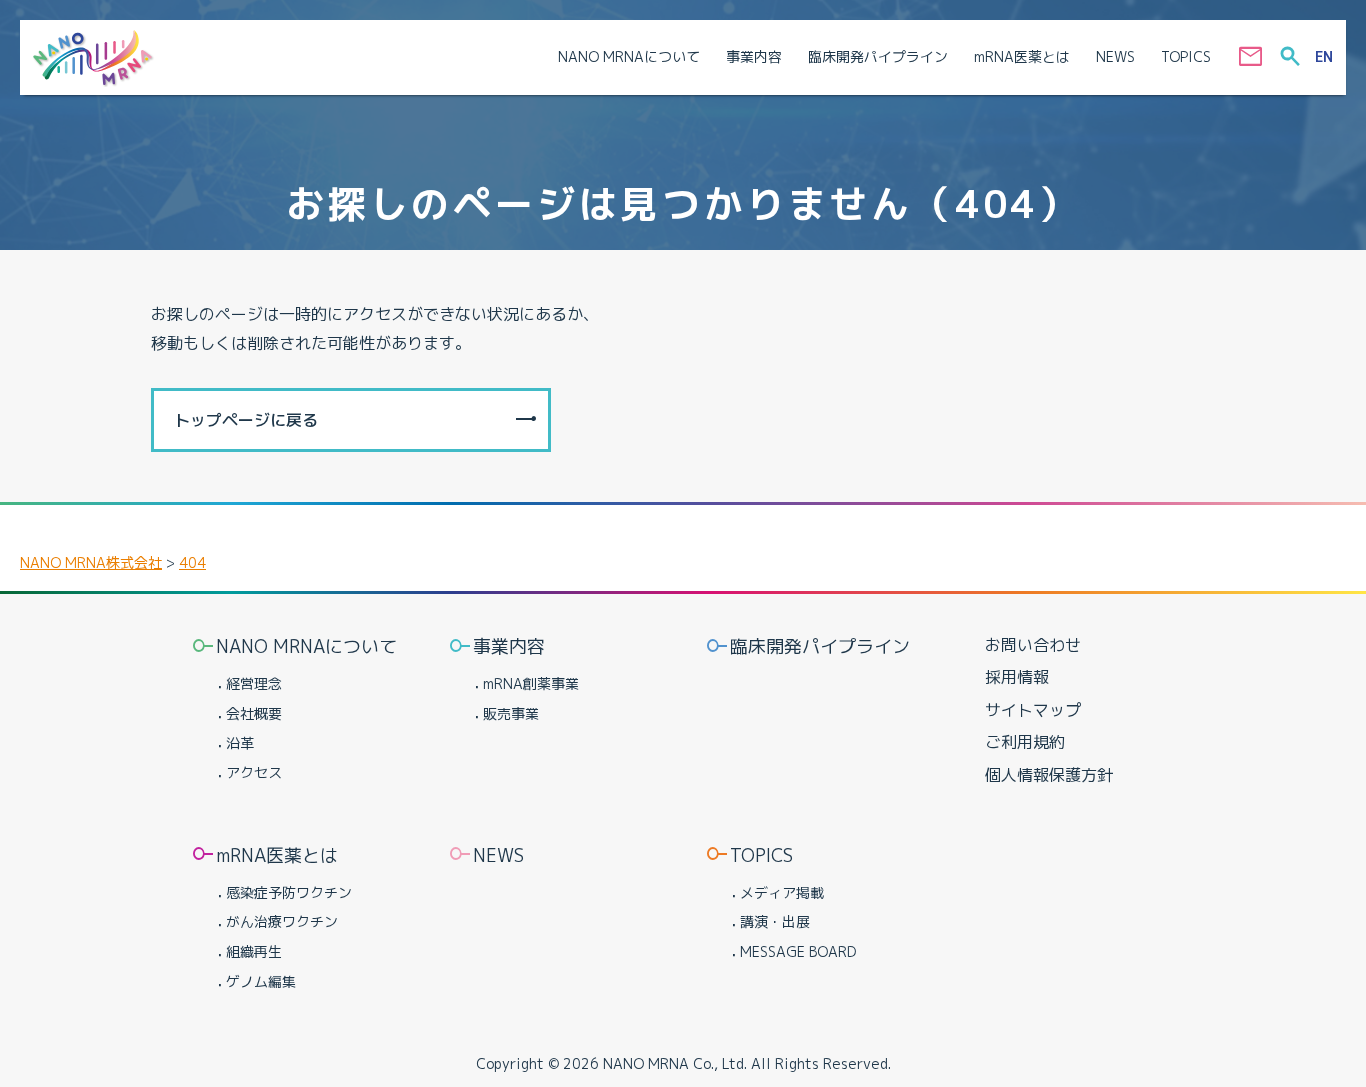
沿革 (240, 742)
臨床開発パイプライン (820, 646)
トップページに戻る (246, 420)
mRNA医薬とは (277, 855)
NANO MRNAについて (306, 646)
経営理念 (254, 683)
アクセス (254, 772)
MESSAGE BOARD (798, 951)
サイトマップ (1033, 710)
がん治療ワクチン (282, 921)
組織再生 (254, 951)
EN (1324, 56)
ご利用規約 (1025, 742)
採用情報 (1017, 677)
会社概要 (254, 713)
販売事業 (511, 713)
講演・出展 (775, 921)
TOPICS (761, 855)
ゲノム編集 (261, 981)
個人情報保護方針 (1049, 775)
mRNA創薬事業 (531, 683)
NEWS (498, 855)
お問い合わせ (1033, 645)
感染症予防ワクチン (289, 892)
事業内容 (509, 646)
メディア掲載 (782, 892)
